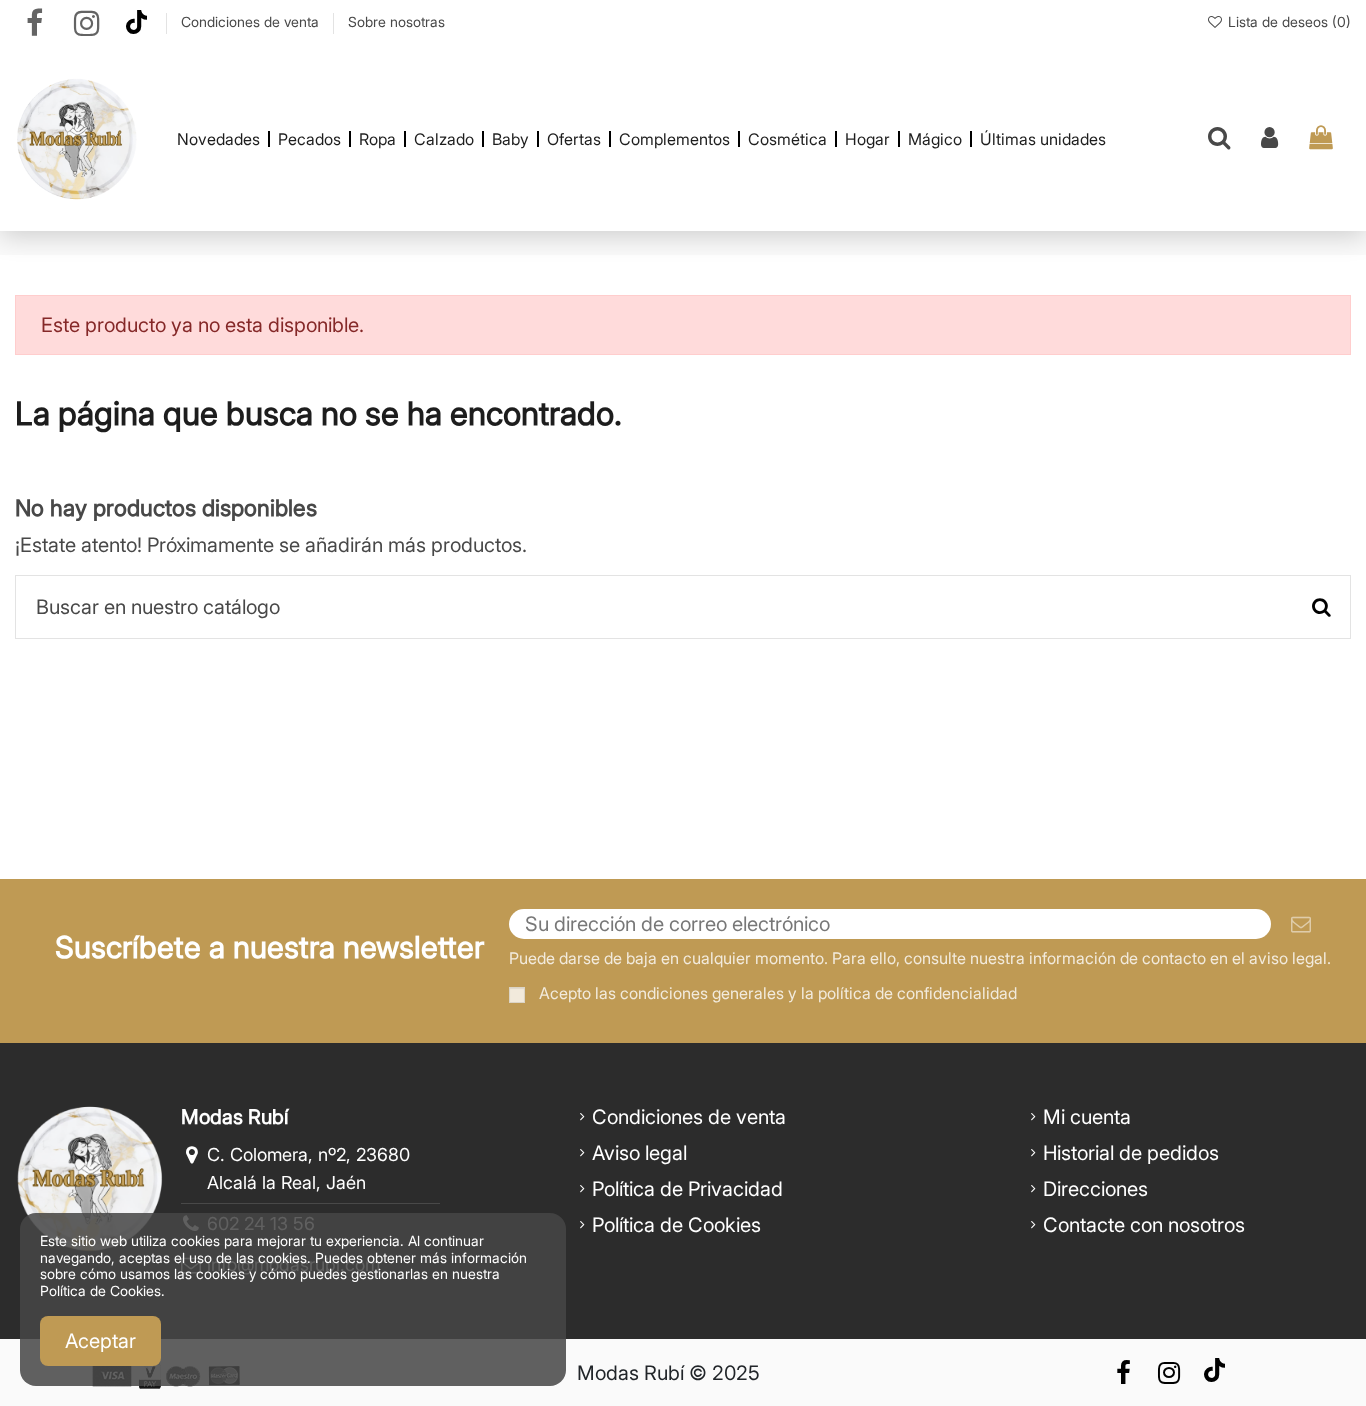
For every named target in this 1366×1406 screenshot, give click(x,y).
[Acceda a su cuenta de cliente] (1269, 139)
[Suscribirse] (1301, 924)
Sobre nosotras (396, 21)
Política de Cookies (676, 1225)
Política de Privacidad (687, 1189)
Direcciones (1095, 1189)
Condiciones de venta (252, 21)
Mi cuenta (1087, 1117)
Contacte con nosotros (1144, 1225)
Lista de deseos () (1287, 21)
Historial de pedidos (1131, 1153)
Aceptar (100, 1341)
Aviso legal (639, 1153)
